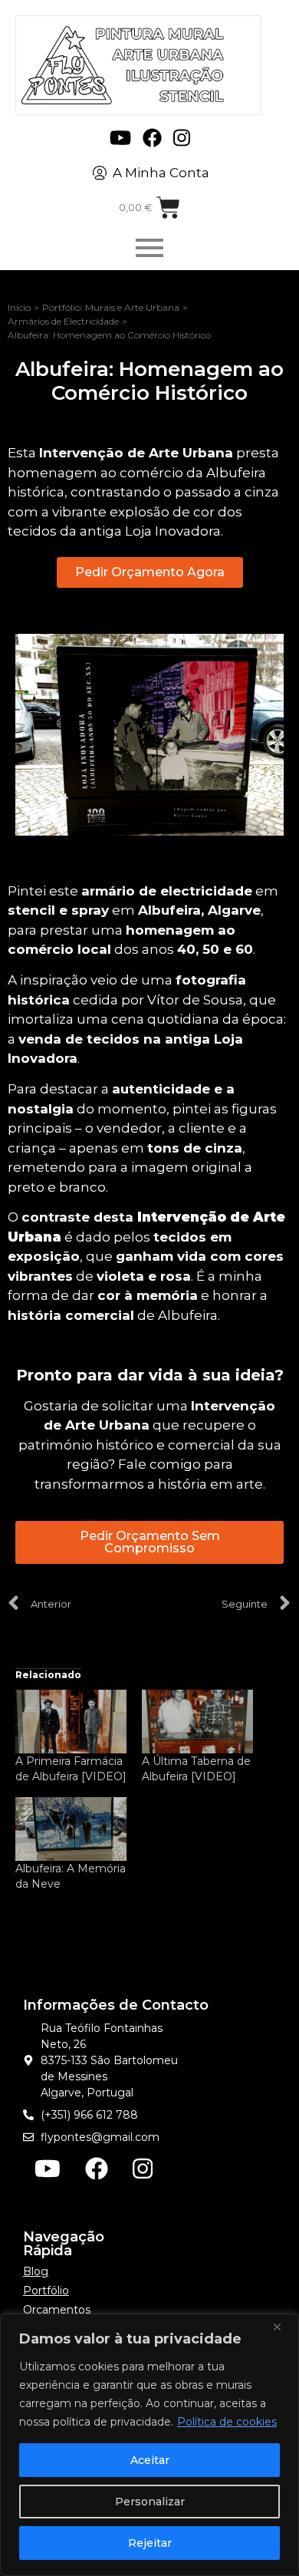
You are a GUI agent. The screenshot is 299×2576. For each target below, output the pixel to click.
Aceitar (150, 2460)
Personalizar (150, 2502)
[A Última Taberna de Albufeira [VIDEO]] (197, 1722)
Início (19, 307)
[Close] (283, 2327)
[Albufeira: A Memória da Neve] (71, 1829)
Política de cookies (227, 2422)
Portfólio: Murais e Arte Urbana (111, 307)
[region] (149, 2445)
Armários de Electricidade (63, 321)
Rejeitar (150, 2543)
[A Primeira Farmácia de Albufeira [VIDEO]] (71, 1722)
